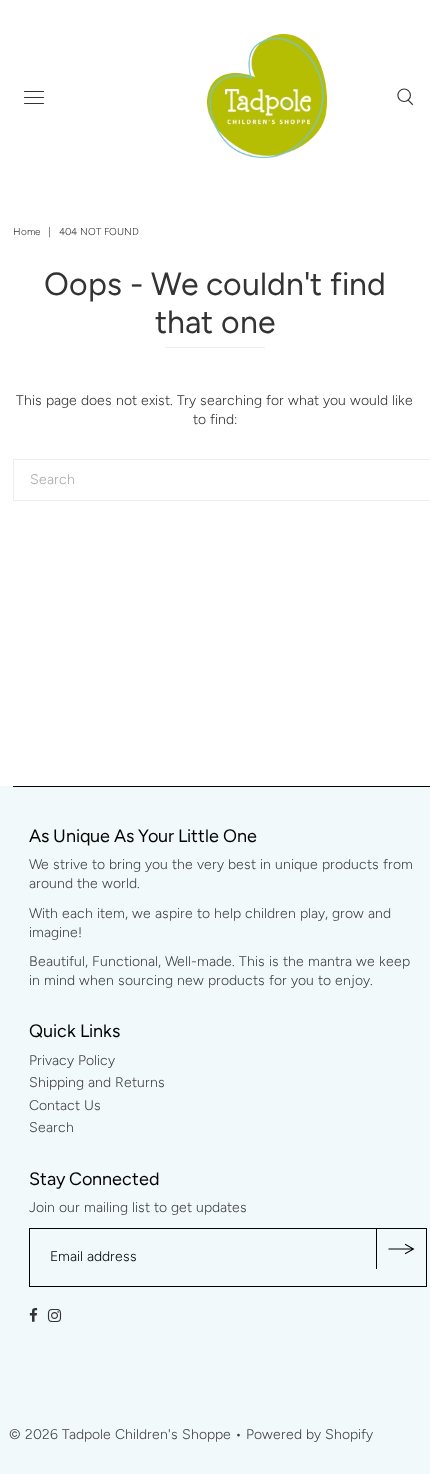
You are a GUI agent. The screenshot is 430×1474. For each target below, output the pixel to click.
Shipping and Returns (97, 1082)
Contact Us (65, 1105)
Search (51, 1127)
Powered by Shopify (309, 1434)
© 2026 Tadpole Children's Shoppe (120, 1434)
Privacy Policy (72, 1060)
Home (26, 231)
